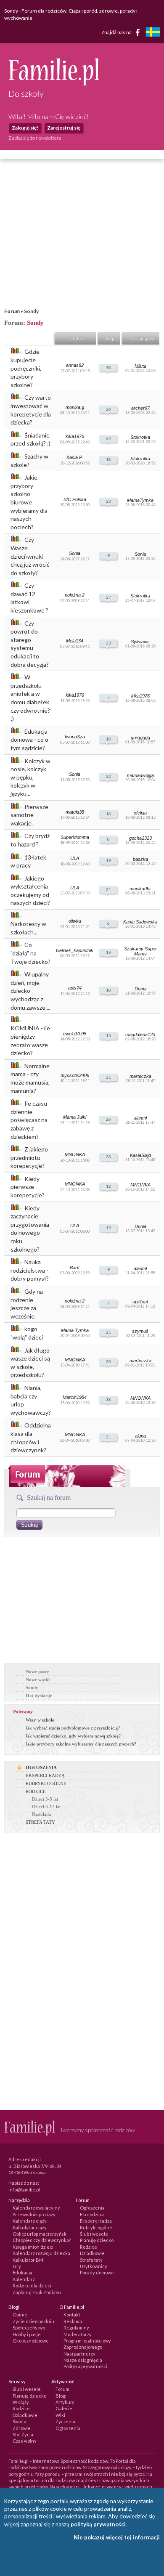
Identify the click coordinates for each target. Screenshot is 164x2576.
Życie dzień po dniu (33, 2321)
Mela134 (75, 641)
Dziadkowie (92, 2253)
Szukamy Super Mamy (140, 951)
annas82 (75, 365)
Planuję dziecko (97, 2240)
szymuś (140, 1331)
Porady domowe (97, 2272)
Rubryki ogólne (96, 2227)
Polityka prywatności (85, 2366)
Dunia (140, 989)
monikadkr (140, 889)
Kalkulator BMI (29, 2260)
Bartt (75, 1268)
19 (108, 860)
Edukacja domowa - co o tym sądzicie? (29, 740)
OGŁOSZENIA (41, 1767)
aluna (140, 1436)
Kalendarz (24, 2279)
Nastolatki (42, 1814)
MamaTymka (140, 500)
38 (108, 1399)
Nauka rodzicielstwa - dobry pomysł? (30, 1270)
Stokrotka (140, 437)
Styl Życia (23, 2434)
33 (108, 643)
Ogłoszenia (92, 2208)
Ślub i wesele (94, 2234)
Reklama (73, 2321)
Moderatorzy (78, 2334)
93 (108, 367)
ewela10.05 (75, 1034)
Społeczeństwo (29, 2328)
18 (108, 459)
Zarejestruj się (64, 128)
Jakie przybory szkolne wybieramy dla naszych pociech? (81, 1744)
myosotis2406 (75, 1075)
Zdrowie (22, 2428)
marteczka (140, 1076)
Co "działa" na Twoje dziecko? (30, 953)
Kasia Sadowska (140, 922)
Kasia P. (75, 457)
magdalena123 (140, 1035)
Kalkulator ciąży (30, 2227)
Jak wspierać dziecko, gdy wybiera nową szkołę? (73, 1736)
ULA (75, 858)
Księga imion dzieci (33, 2247)
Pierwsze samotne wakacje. (29, 815)
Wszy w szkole (40, 1720)
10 (108, 990)
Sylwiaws (140, 642)
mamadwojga (140, 775)
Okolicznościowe (31, 2341)
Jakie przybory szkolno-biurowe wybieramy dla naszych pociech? (29, 502)
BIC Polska (75, 499)
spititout (140, 1302)
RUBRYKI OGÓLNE (46, 1783)
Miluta (140, 366)
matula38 (75, 812)
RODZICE (36, 1791)
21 (108, 889)
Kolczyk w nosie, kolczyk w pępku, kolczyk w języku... (30, 777)
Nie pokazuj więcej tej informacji (117, 2537)
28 (108, 1157)
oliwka (75, 921)
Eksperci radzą (96, 2221)
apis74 (75, 988)
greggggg (140, 738)
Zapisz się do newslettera (35, 138)
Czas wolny (25, 2441)
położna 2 (75, 595)
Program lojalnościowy (87, 2341)
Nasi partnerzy (79, 2354)
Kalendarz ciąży (30, 2221)
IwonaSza (75, 737)
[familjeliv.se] (153, 33)
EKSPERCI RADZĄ (45, 1775)
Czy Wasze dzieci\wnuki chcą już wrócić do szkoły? (30, 556)
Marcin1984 (75, 1397)
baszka (140, 859)
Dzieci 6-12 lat (46, 1807)
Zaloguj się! (25, 128)
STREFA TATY (40, 1822)
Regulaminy (76, 2328)
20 (108, 1361)
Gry (17, 2266)
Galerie (64, 2408)
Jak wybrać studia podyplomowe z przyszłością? (73, 1728)
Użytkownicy (94, 2266)
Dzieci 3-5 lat (45, 1799)
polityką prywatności (98, 2524)
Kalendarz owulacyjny (36, 2208)
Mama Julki (75, 1117)
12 (108, 1186)
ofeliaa (140, 813)
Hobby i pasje (27, 2334)
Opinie (20, 2315)
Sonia (75, 553)
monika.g (75, 407)
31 (108, 1077)
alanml (140, 1118)
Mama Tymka (75, 1330)
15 (108, 1035)
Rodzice (89, 2247)
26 (108, 409)
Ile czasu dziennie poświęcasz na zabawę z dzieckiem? (29, 1120)
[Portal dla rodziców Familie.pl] (54, 83)
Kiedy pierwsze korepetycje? (28, 1187)
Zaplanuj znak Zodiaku (37, 2292)
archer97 (140, 408)
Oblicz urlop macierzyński (40, 2234)
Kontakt (72, 2315)
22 (108, 776)
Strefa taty (91, 2260)
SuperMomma (75, 837)
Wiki (60, 2415)
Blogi (61, 2396)
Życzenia (65, 2421)
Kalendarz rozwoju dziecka (41, 2253)
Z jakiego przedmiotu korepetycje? (29, 1157)
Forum (12, 311)
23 (108, 501)
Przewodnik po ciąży (34, 2214)
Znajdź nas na (117, 32)
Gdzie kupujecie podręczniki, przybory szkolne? (26, 368)
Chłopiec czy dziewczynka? (42, 2240)
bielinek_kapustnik (75, 950)
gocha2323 (140, 838)
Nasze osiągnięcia (83, 2360)
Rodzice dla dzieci (32, 2286)
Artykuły (65, 2402)
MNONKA (75, 1154)
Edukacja (22, 2272)
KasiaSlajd (140, 1155)
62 (108, 438)
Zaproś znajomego (83, 2347)
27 (108, 597)
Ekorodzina (92, 2214)
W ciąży (21, 2402)
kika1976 (75, 436)
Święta (20, 2421)
